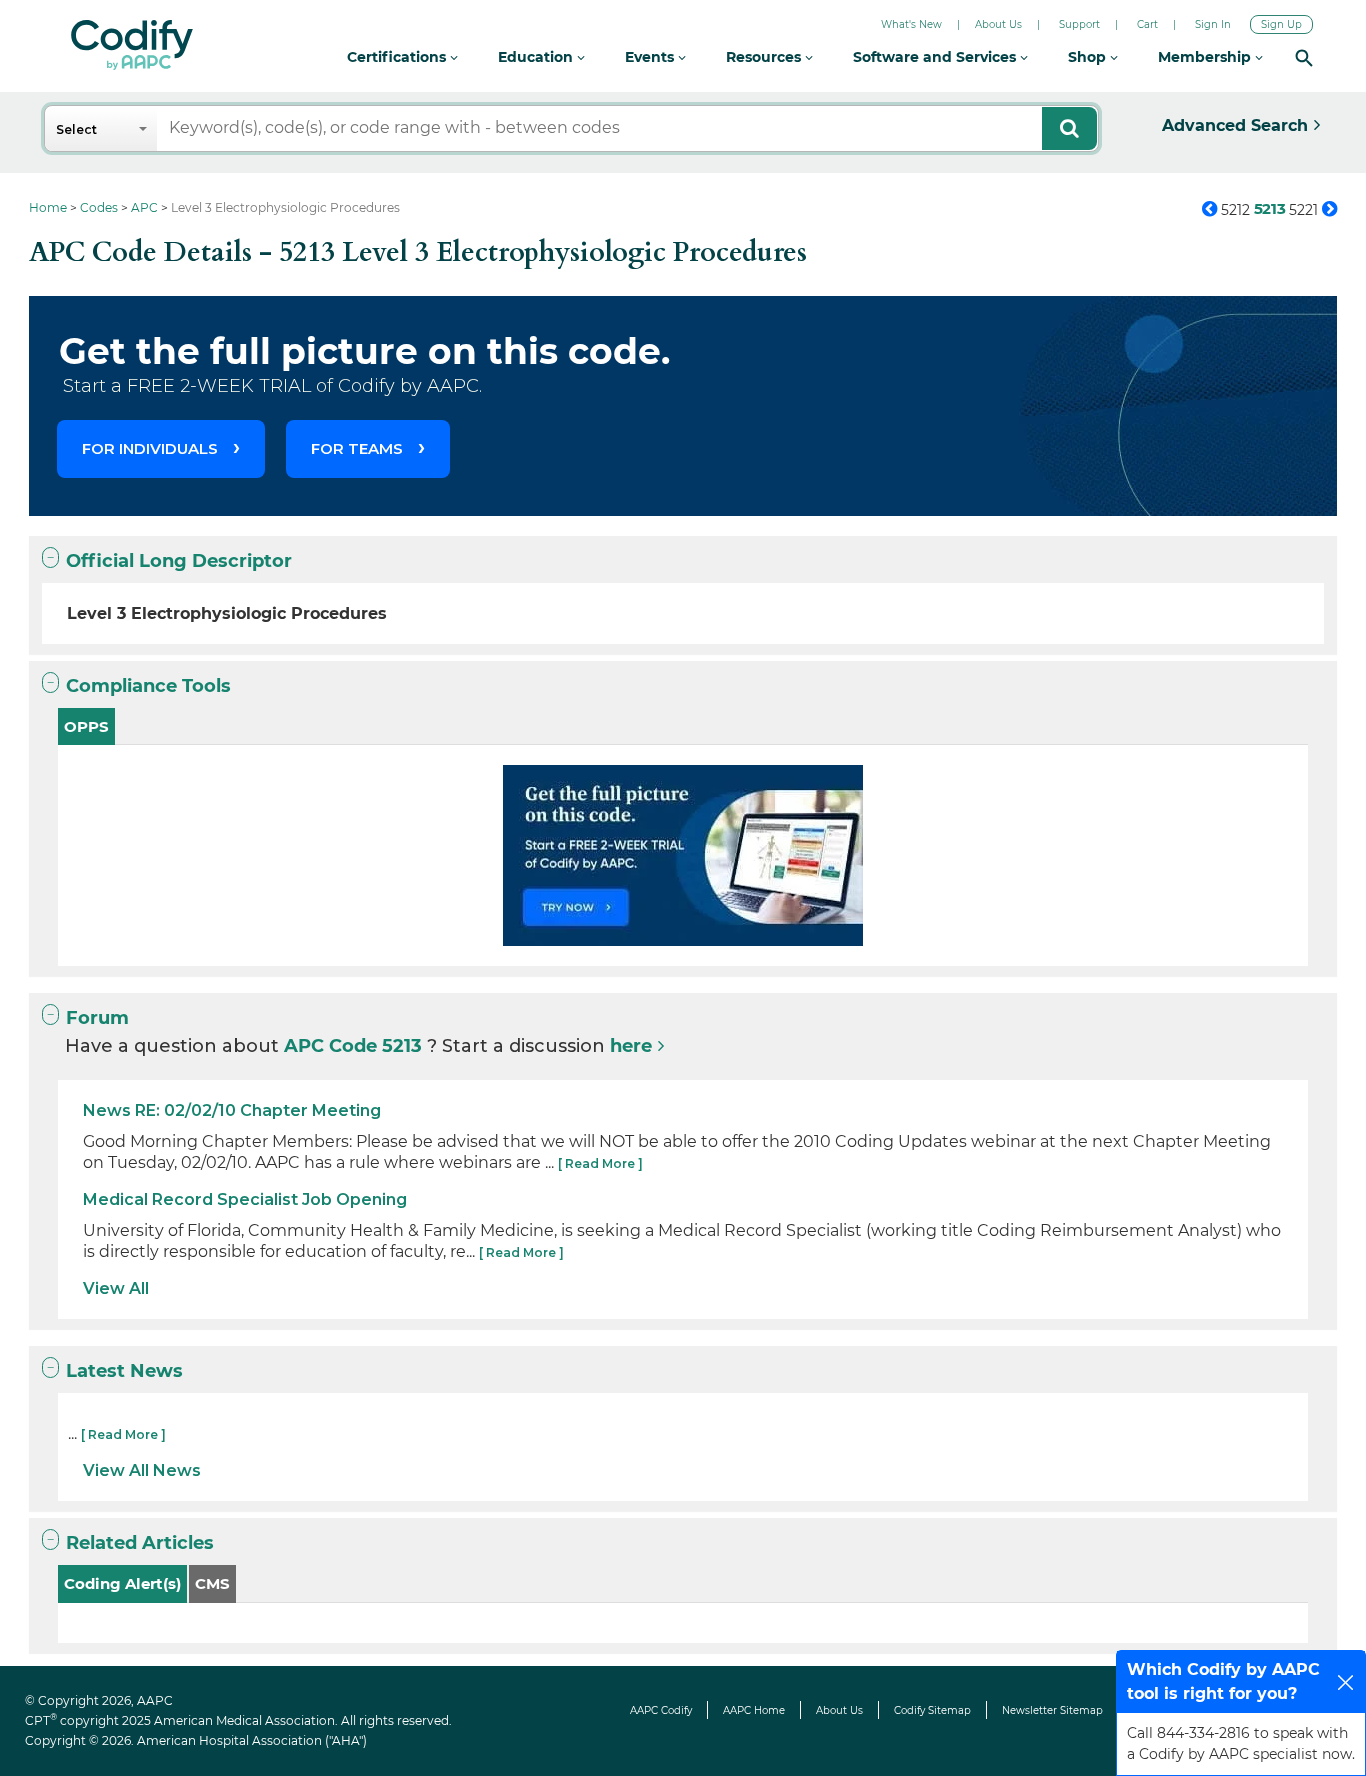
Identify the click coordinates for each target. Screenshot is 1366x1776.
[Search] (1304, 57)
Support (1079, 24)
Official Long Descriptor (179, 561)
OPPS (86, 726)
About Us (998, 24)
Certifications (398, 57)
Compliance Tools (148, 686)
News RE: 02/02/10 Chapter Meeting (232, 1110)
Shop (1089, 57)
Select (76, 129)
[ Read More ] (600, 1163)
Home (48, 207)
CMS (212, 1583)
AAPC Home (754, 1710)
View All (116, 1288)
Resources (765, 57)
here (631, 1046)
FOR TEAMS (357, 448)
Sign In (1213, 24)
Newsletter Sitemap (1052, 1710)
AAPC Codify (661, 1710)
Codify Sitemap (932, 1710)
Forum (97, 1018)
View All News (142, 1470)
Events (651, 57)
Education (537, 57)
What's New (911, 24)
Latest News (124, 1371)
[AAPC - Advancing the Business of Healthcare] (132, 45)
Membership (1206, 57)
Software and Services (936, 57)
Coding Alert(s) (122, 1583)
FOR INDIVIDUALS (150, 448)
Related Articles (140, 1543)
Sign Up (1281, 24)
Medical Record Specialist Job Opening (245, 1199)
